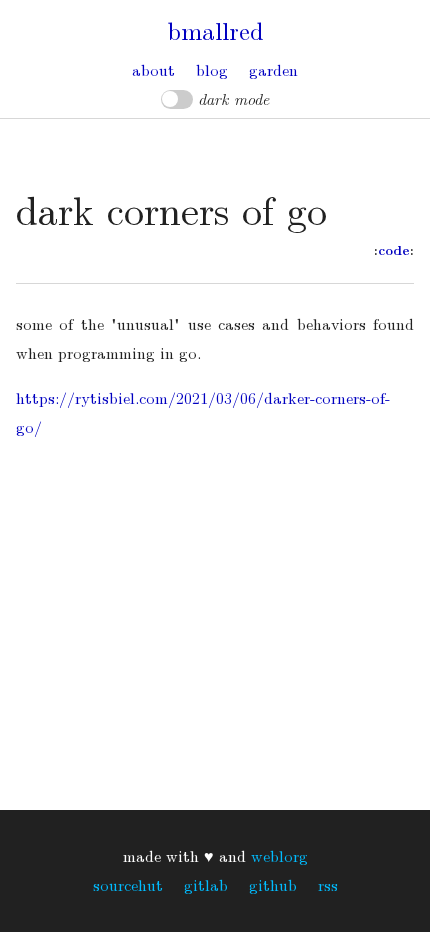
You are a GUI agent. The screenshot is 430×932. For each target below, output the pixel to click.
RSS (328, 884)
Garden (273, 69)
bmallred (215, 30)
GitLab (206, 884)
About (153, 69)
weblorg (279, 855)
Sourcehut (128, 884)
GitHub (273, 884)
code (394, 249)
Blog (212, 69)
